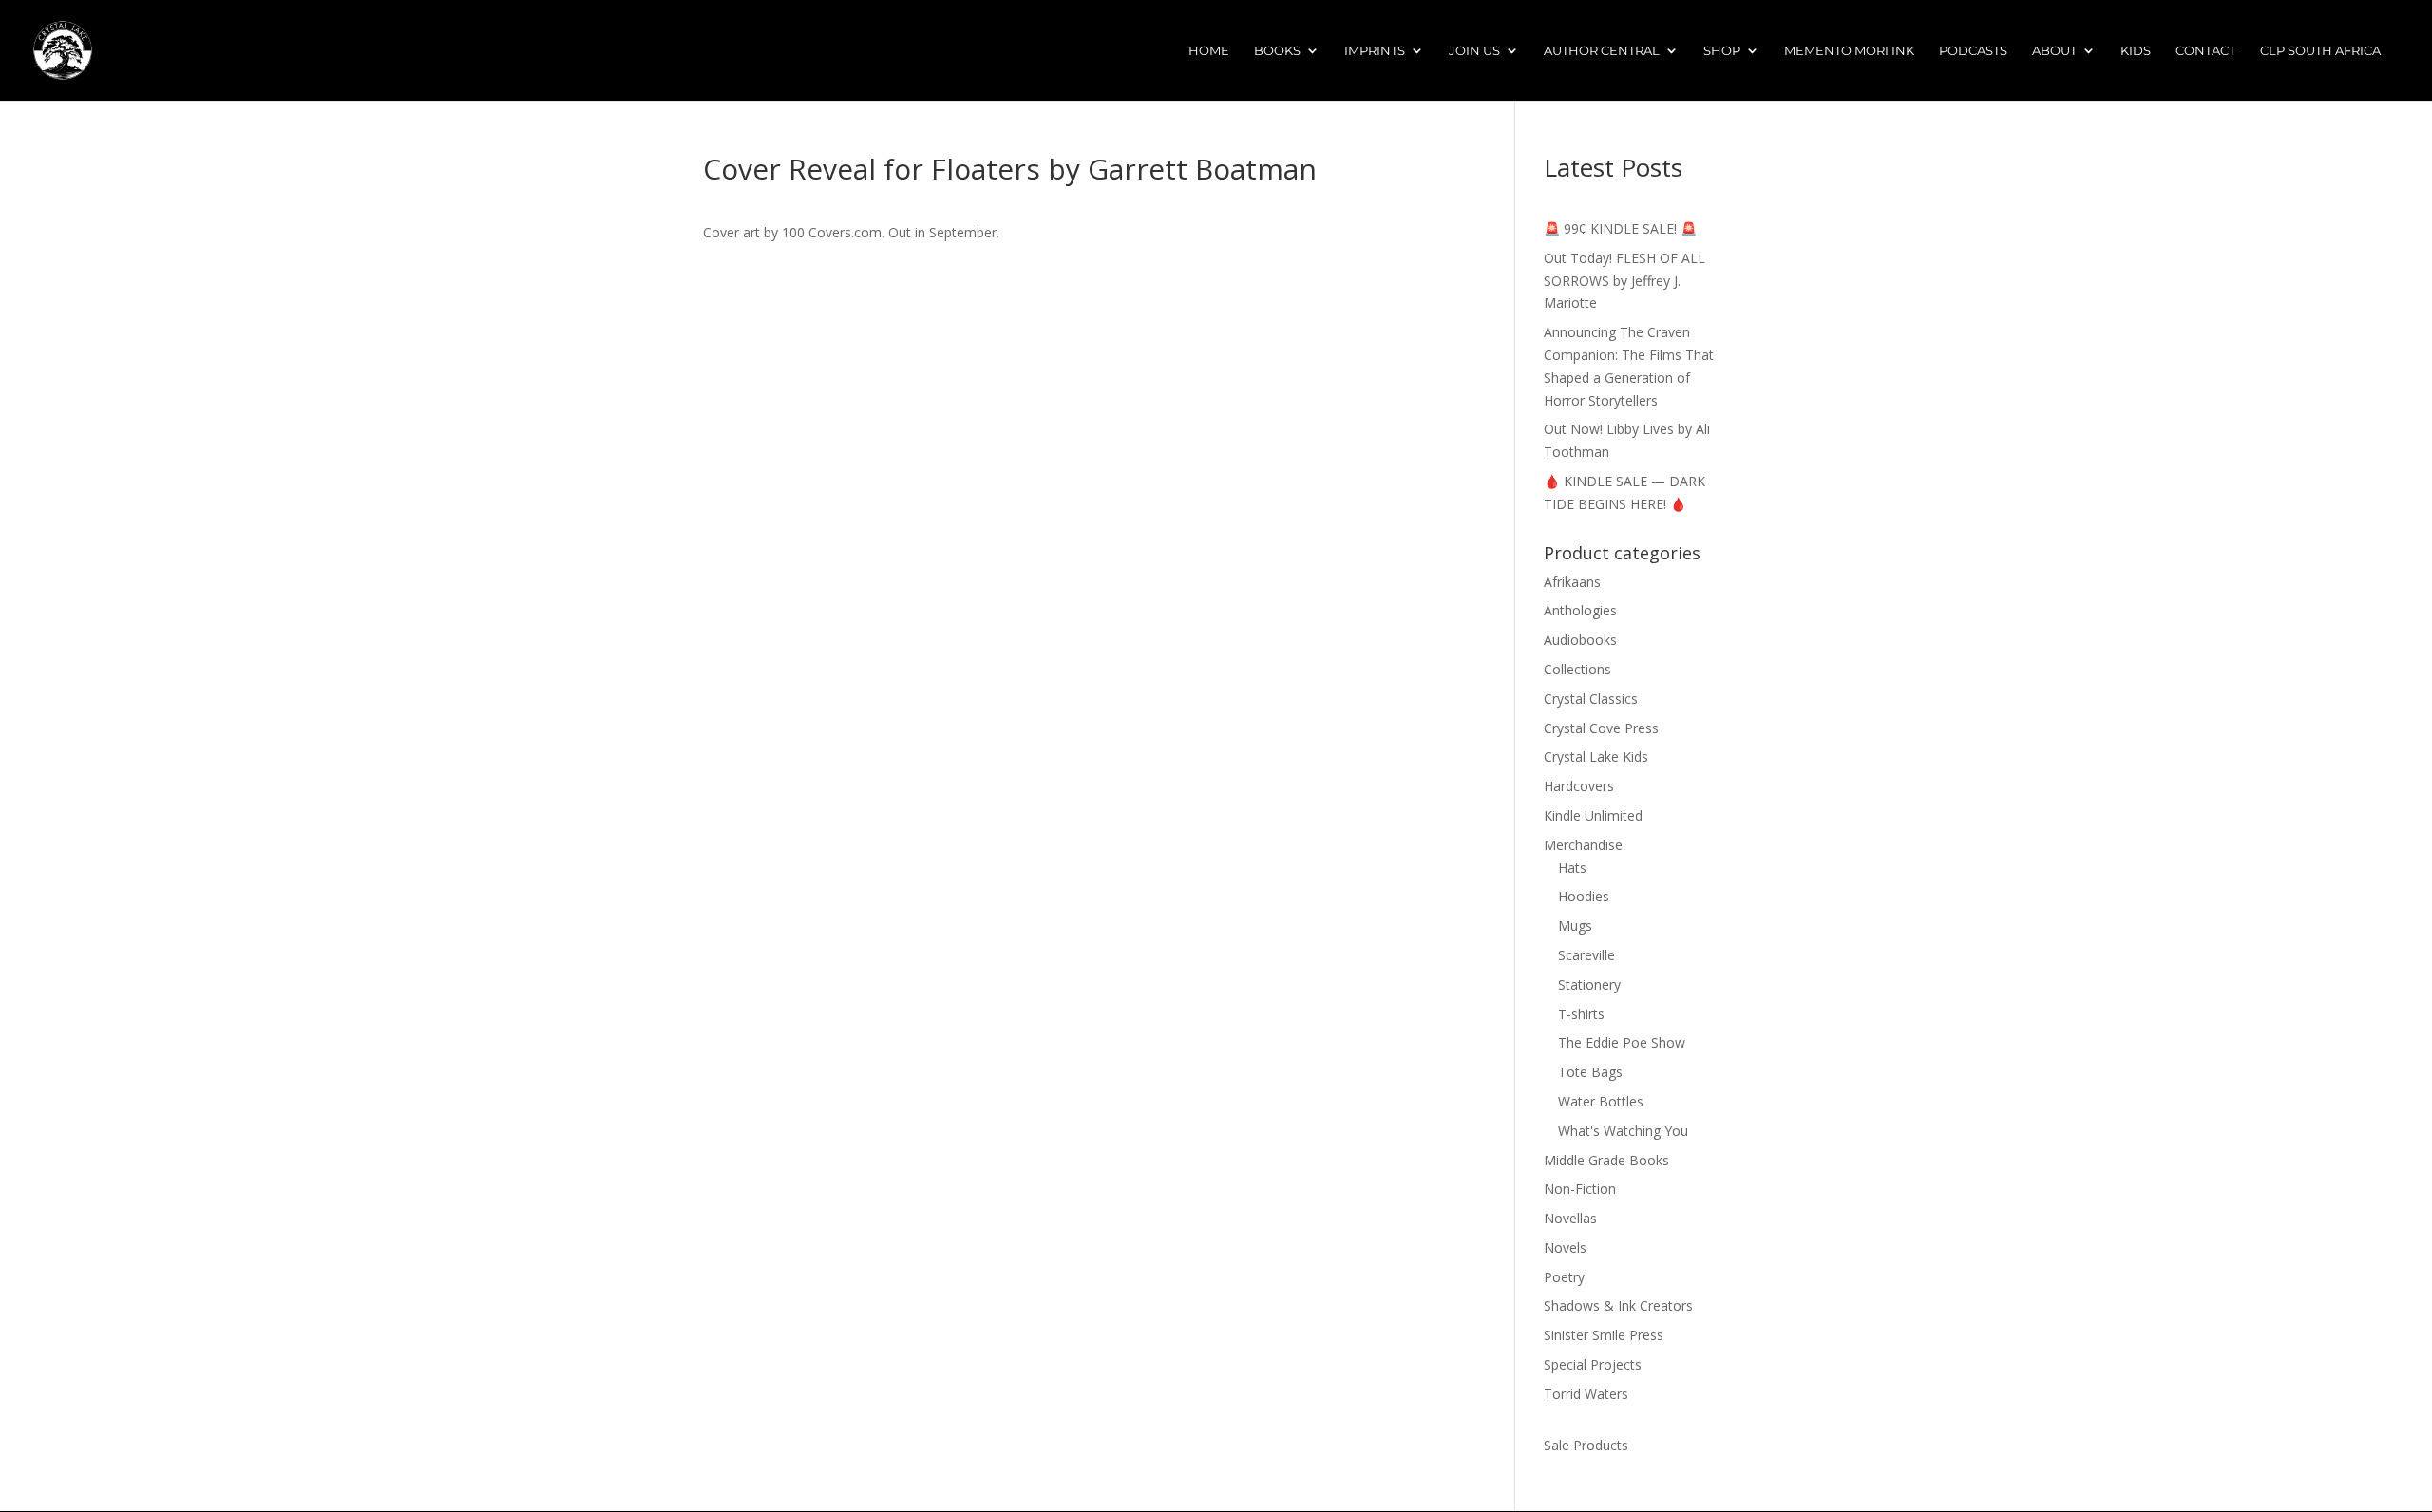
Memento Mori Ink (1849, 51)
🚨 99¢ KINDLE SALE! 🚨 (1620, 228)
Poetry (1564, 1277)
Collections (1577, 669)
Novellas (1570, 1218)
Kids (2136, 51)
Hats (1572, 868)
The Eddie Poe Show (1622, 1042)
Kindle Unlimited (1593, 815)
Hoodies (1584, 896)
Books (1277, 51)
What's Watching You (1623, 1131)
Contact (2205, 51)
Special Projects (1593, 1364)
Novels (1565, 1247)
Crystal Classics (1591, 699)
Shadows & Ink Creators (1618, 1305)
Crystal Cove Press (1601, 728)
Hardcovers (1579, 786)
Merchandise (1583, 845)
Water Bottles (1601, 1101)
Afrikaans (1572, 582)
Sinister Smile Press (1604, 1335)
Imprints (1375, 51)
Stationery (1589, 984)
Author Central (1602, 51)
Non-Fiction (1580, 1189)
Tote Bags (1590, 1072)
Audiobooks (1580, 640)
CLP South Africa (2320, 51)
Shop (1722, 51)
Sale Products (1586, 1445)
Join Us (1474, 51)
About (2054, 51)
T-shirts (1581, 1014)
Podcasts (1973, 51)
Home (1209, 51)
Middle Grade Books (1606, 1160)
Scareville (1586, 955)
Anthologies (1580, 610)
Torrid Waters (1586, 1394)
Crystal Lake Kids (1596, 756)
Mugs (1575, 926)
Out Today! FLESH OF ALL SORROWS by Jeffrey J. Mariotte (1624, 281)
